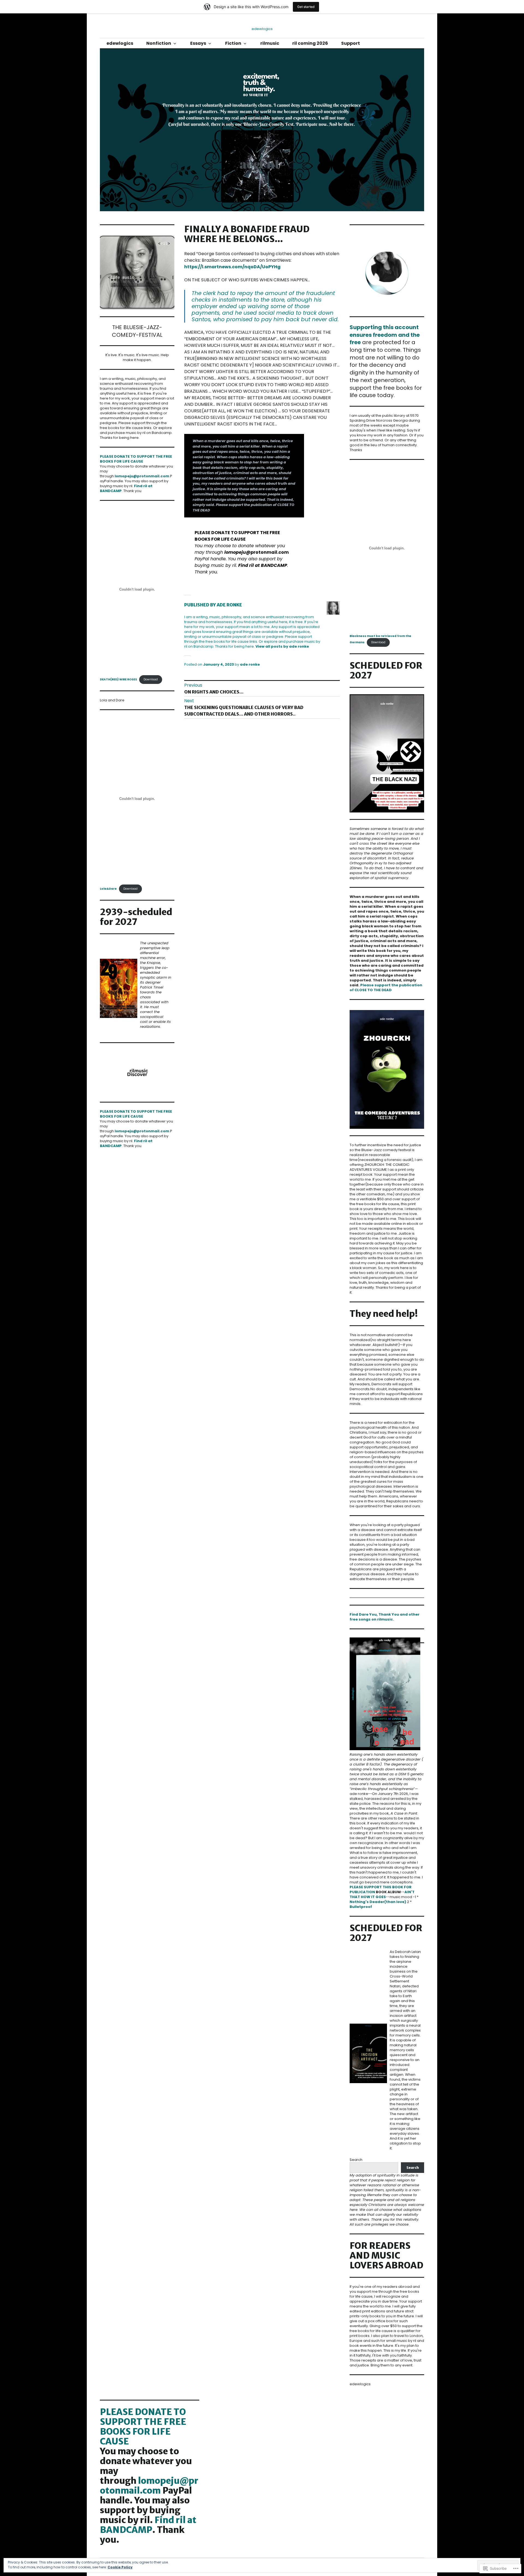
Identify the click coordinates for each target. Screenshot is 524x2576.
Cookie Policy (120, 2567)
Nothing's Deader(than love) (378, 1902)
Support (351, 43)
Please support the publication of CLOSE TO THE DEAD (386, 988)
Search (356, 2160)
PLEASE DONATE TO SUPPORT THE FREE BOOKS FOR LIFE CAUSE (136, 459)
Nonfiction (159, 43)
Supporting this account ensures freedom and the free (385, 335)
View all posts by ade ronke (282, 646)
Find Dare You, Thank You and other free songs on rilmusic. (385, 1617)
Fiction (233, 43)
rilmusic (270, 43)
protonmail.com (257, 552)
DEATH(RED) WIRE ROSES (118, 679)
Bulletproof (361, 1907)
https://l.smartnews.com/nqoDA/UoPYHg (232, 267)
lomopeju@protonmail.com (142, 476)
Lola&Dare (108, 889)
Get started (306, 7)
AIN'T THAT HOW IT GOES (382, 1894)
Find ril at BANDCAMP (263, 565)
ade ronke (250, 664)
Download (151, 679)
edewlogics (120, 43)
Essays (198, 43)
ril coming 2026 (310, 43)
